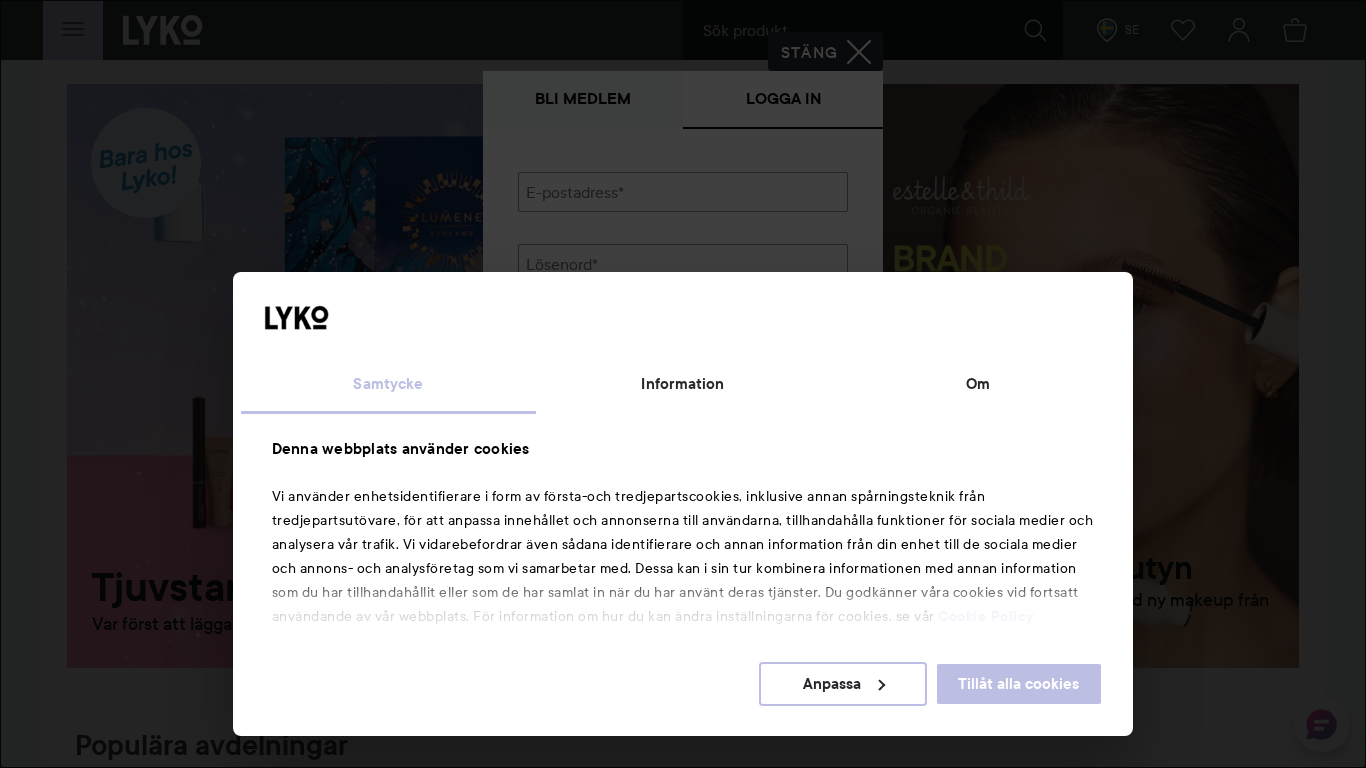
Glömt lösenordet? (584, 332)
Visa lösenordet (796, 294)
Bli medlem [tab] (583, 98)
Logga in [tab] (783, 98)
